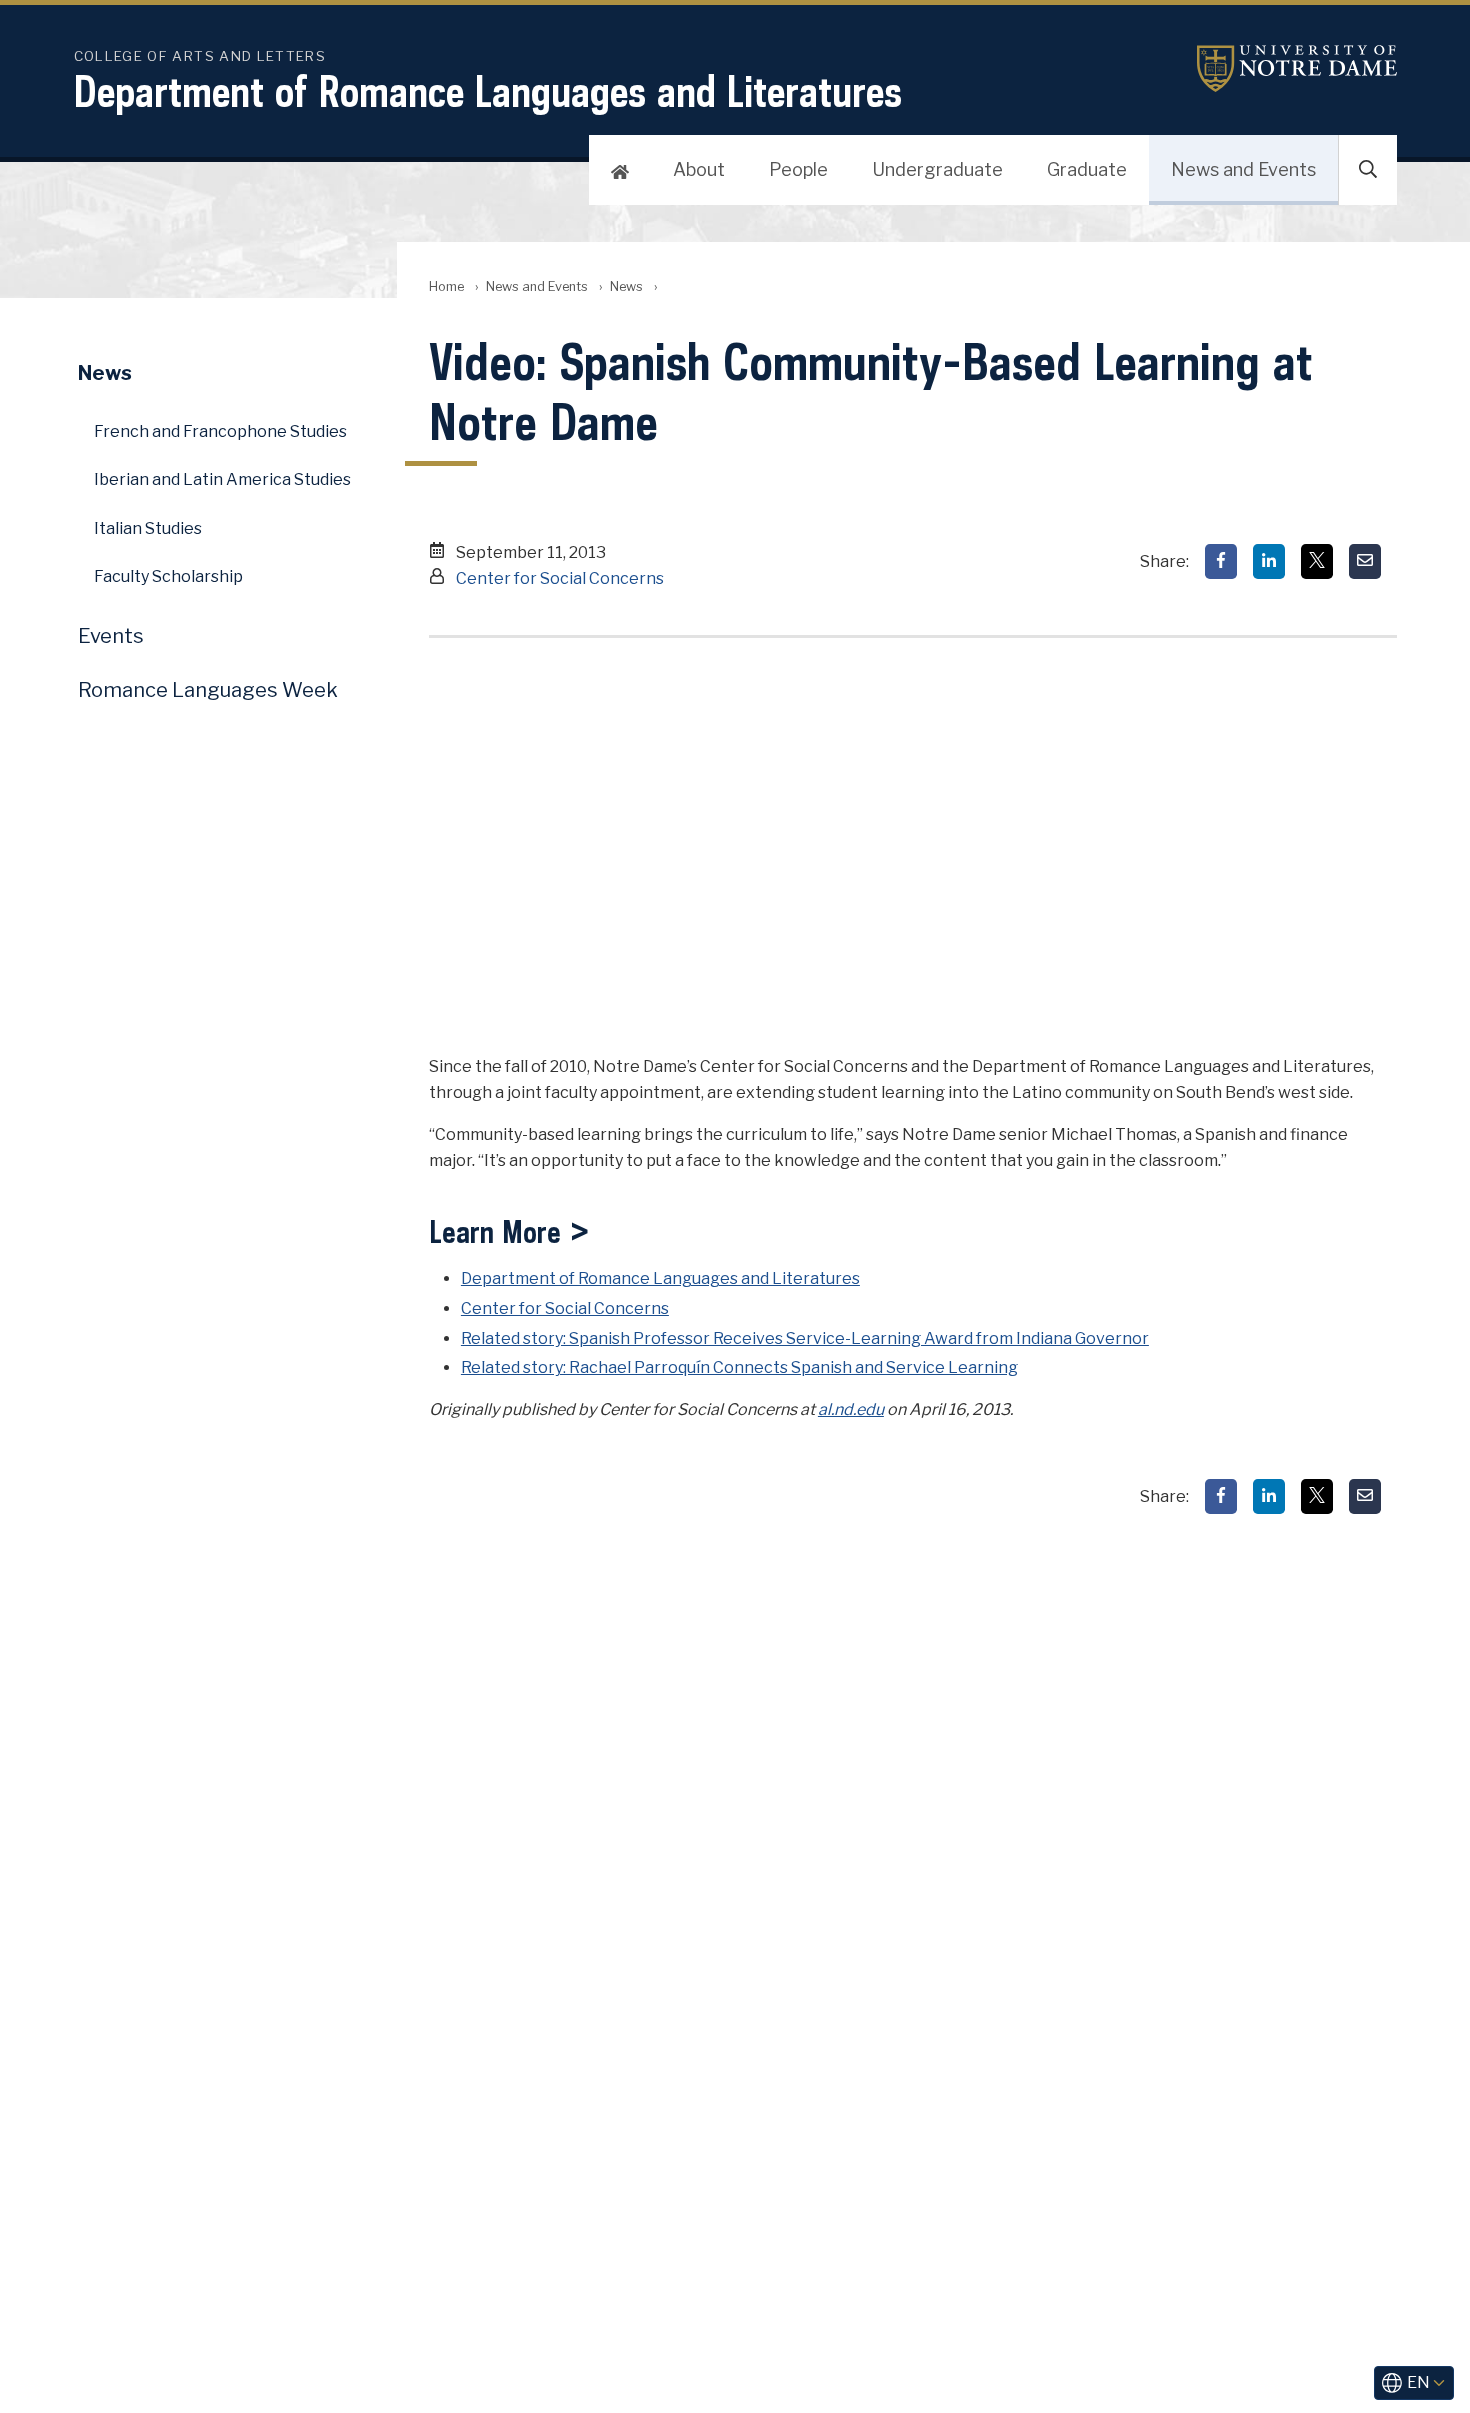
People (798, 169)
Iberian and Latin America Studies (222, 479)
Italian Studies (148, 528)
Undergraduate (937, 169)
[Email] (1365, 561)
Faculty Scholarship (168, 576)
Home (446, 286)
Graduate (1087, 169)
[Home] (620, 170)
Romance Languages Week (208, 690)
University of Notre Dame (1297, 68)
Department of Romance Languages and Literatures (488, 91)
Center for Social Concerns (560, 578)
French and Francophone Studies (220, 431)
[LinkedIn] (1269, 561)
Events (111, 636)
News (626, 286)
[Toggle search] (1368, 170)
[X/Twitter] (1317, 561)
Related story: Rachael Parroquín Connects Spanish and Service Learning (739, 1367)
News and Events (1243, 169)
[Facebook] (1221, 561)
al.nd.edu (851, 1409)
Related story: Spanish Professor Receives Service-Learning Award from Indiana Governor (805, 1338)
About (699, 169)
